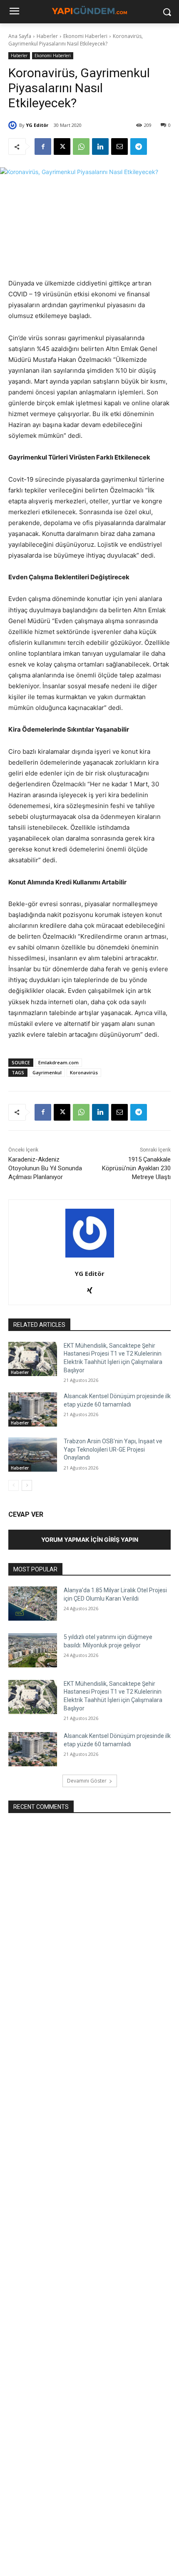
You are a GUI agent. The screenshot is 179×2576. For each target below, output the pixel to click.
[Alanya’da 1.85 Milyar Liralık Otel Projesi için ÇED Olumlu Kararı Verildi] (33, 1604)
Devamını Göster (87, 1781)
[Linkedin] (100, 146)
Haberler (47, 36)
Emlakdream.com (58, 1062)
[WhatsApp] (81, 146)
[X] (62, 146)
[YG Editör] (14, 125)
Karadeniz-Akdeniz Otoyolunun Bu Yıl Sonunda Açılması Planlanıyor (45, 1168)
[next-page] (27, 1485)
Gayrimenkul (47, 1072)
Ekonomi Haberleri (85, 36)
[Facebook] (43, 146)
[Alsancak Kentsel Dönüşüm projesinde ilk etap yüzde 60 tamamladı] (33, 1409)
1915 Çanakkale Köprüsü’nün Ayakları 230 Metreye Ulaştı (136, 1168)
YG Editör (37, 125)
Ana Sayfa (20, 36)
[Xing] (90, 1289)
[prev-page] (14, 1485)
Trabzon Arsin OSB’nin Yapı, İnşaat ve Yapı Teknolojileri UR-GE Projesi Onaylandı (113, 1449)
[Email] (119, 146)
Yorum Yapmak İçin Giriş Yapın (90, 1539)
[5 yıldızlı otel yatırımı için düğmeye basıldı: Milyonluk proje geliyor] (33, 1650)
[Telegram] (139, 146)
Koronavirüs (84, 1072)
